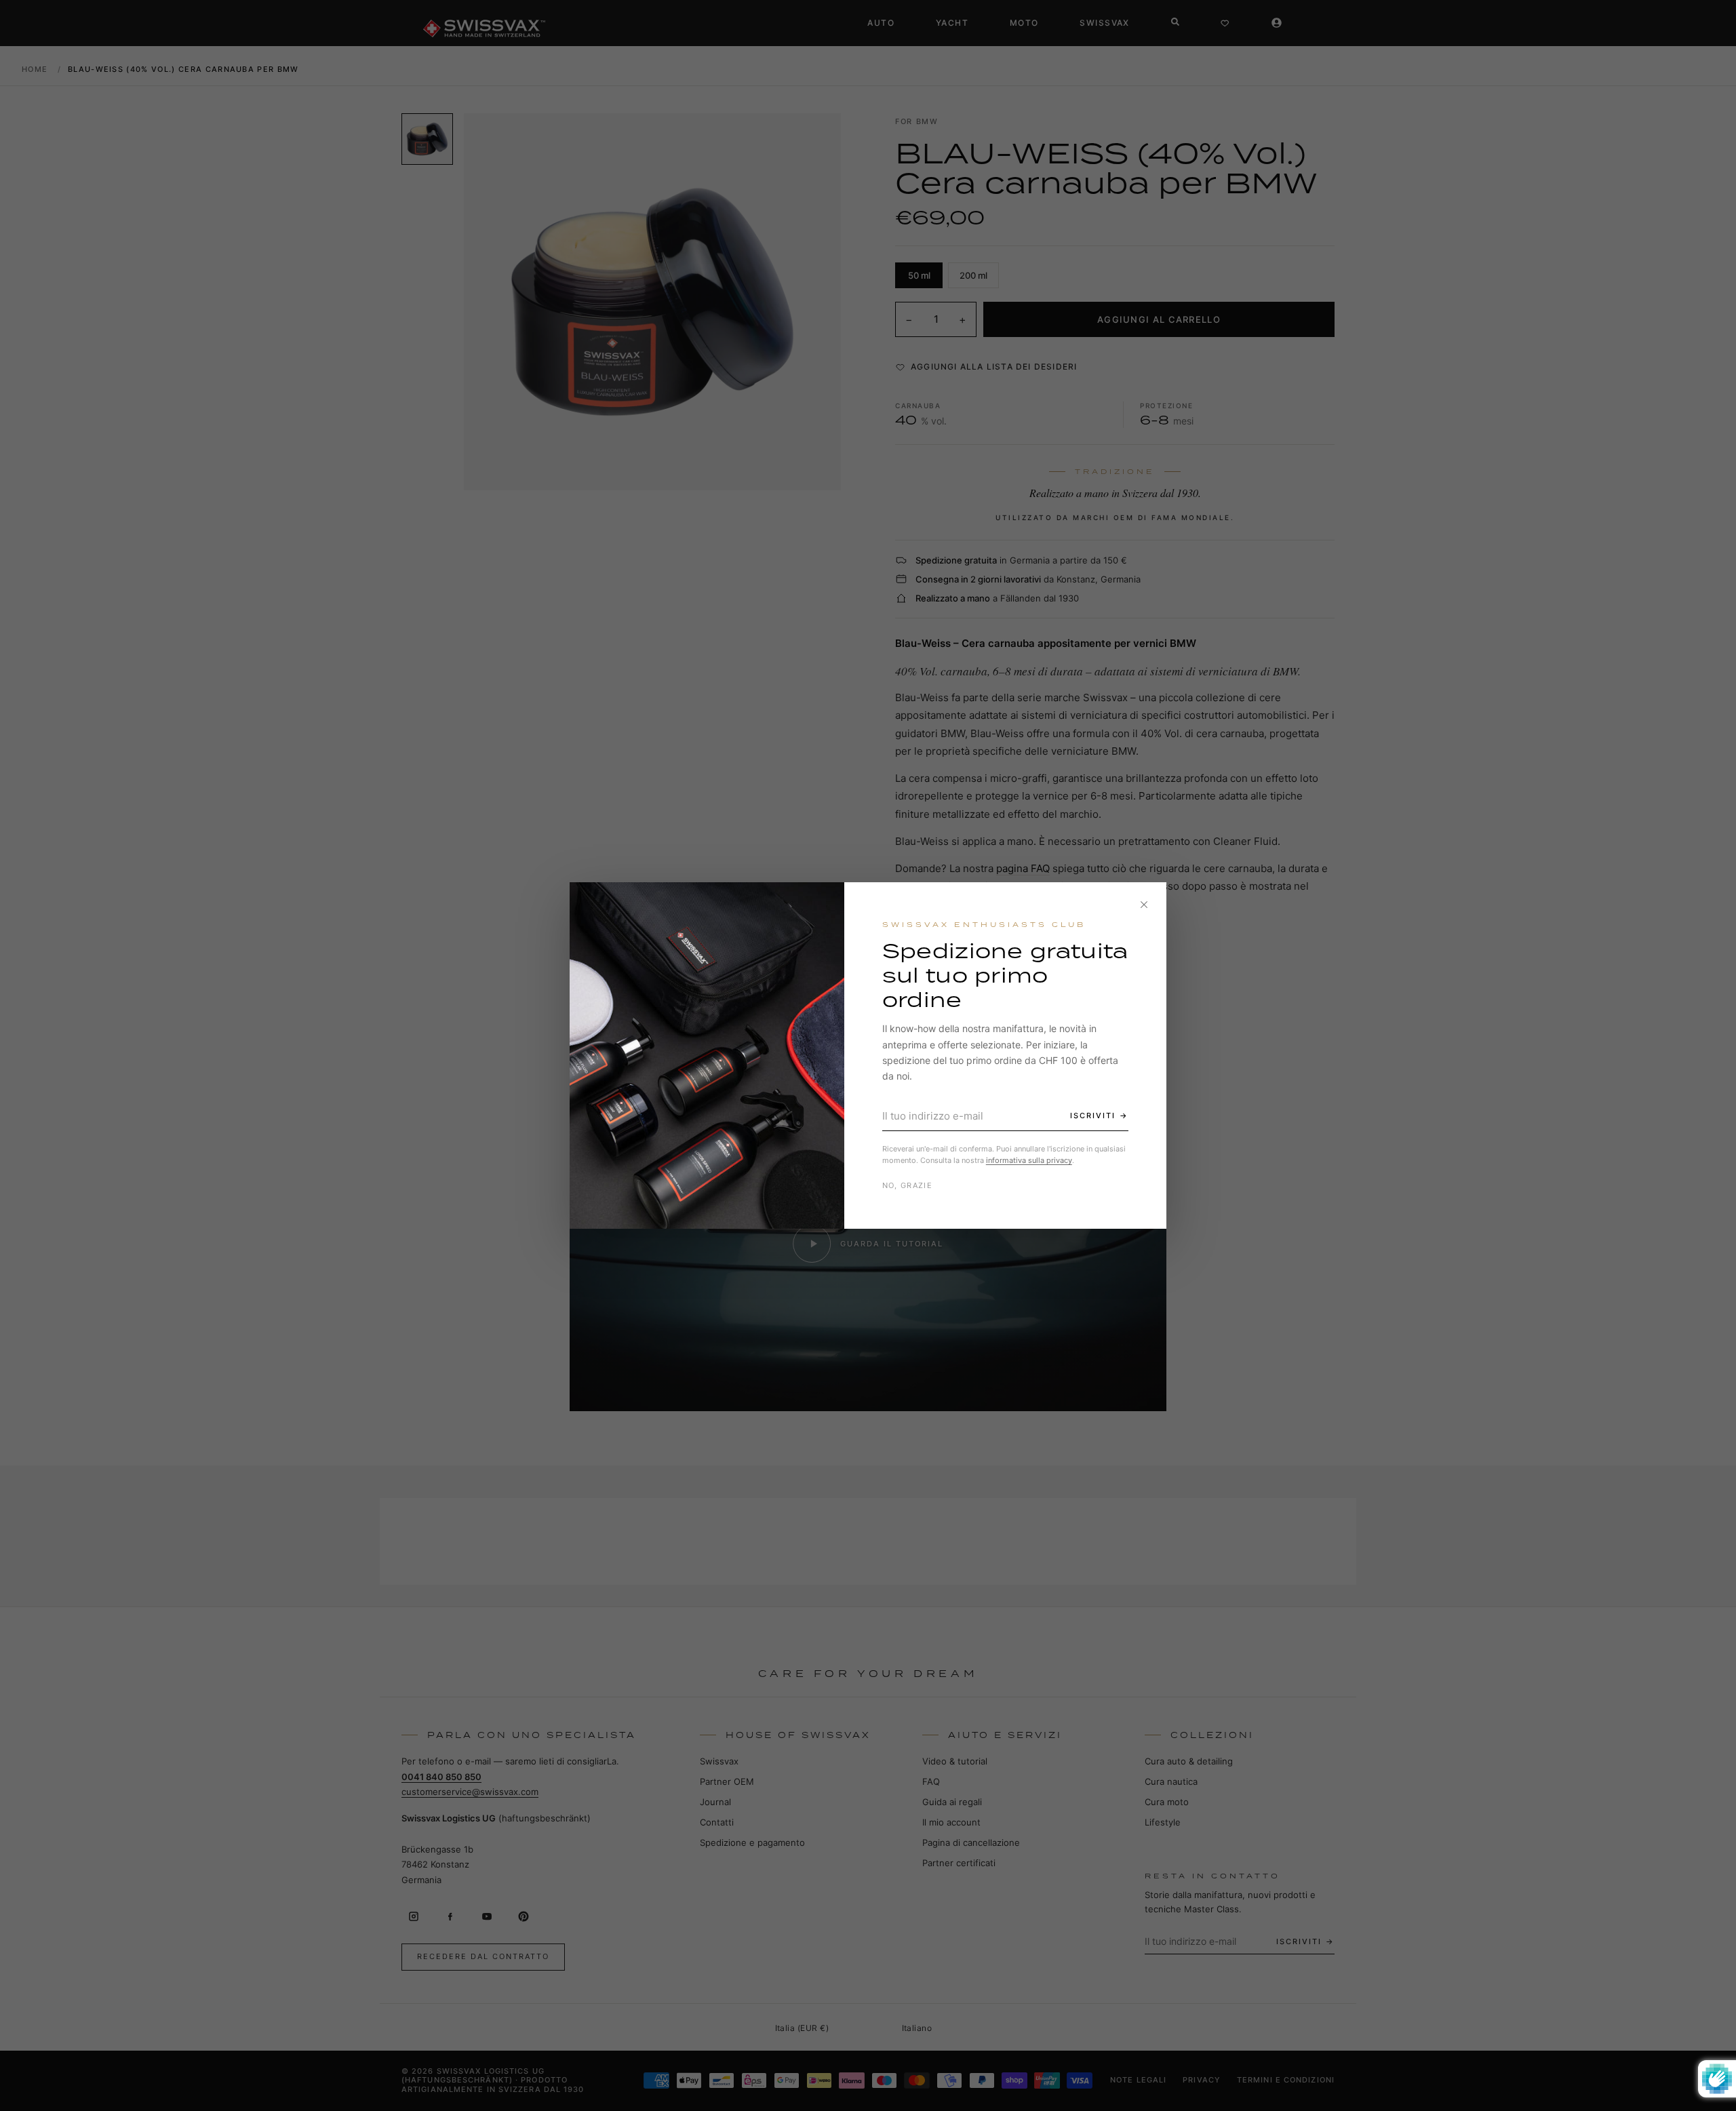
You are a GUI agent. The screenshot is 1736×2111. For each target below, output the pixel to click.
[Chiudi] (1144, 905)
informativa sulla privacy (1029, 1160)
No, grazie (907, 1185)
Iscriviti (1093, 1116)
